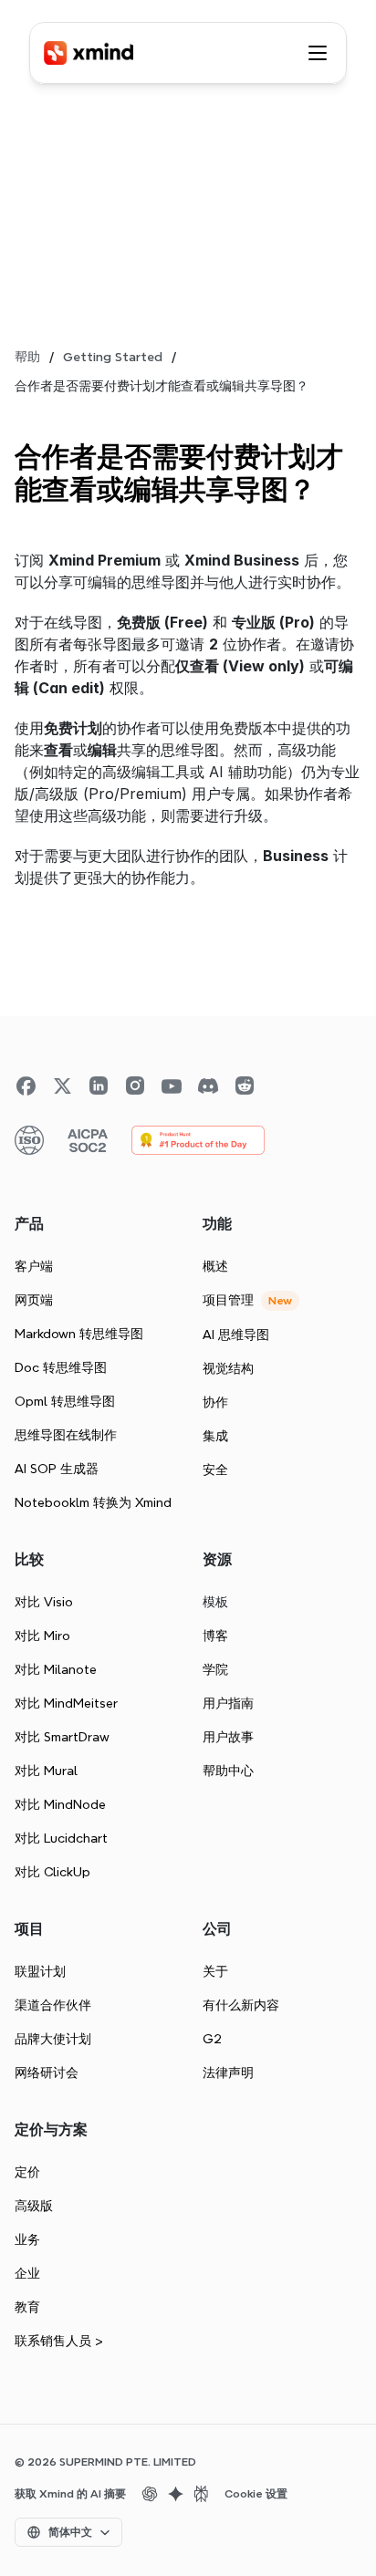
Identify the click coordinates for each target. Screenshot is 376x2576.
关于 (215, 1971)
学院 (215, 1669)
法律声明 (228, 2072)
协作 (215, 1402)
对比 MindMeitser (66, 1703)
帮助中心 (228, 1771)
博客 (215, 1636)
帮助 (27, 357)
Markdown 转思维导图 (79, 1334)
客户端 (34, 1266)
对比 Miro (42, 1636)
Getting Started (113, 357)
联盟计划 (40, 1971)
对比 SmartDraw (62, 1737)
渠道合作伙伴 (53, 2005)
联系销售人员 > (59, 2341)
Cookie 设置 (256, 2494)
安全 (215, 1470)
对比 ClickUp (52, 1872)
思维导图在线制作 (66, 1435)
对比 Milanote (56, 1669)
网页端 (34, 1300)
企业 (27, 2273)
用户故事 (228, 1737)
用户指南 (228, 1703)
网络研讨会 (47, 2072)
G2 (212, 2039)
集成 (215, 1436)
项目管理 (228, 1300)
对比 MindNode (60, 1804)
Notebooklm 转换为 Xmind (93, 1502)
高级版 (34, 2206)
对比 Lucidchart (61, 1838)
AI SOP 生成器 (57, 1469)
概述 (215, 1266)
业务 (27, 2239)
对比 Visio (44, 1602)
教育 (27, 2307)
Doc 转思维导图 (61, 1367)
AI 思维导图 (236, 1335)
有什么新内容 (241, 2005)
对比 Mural (46, 1771)
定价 (27, 2172)
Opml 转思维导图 (65, 1401)
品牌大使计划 (53, 2039)
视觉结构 (228, 1368)
